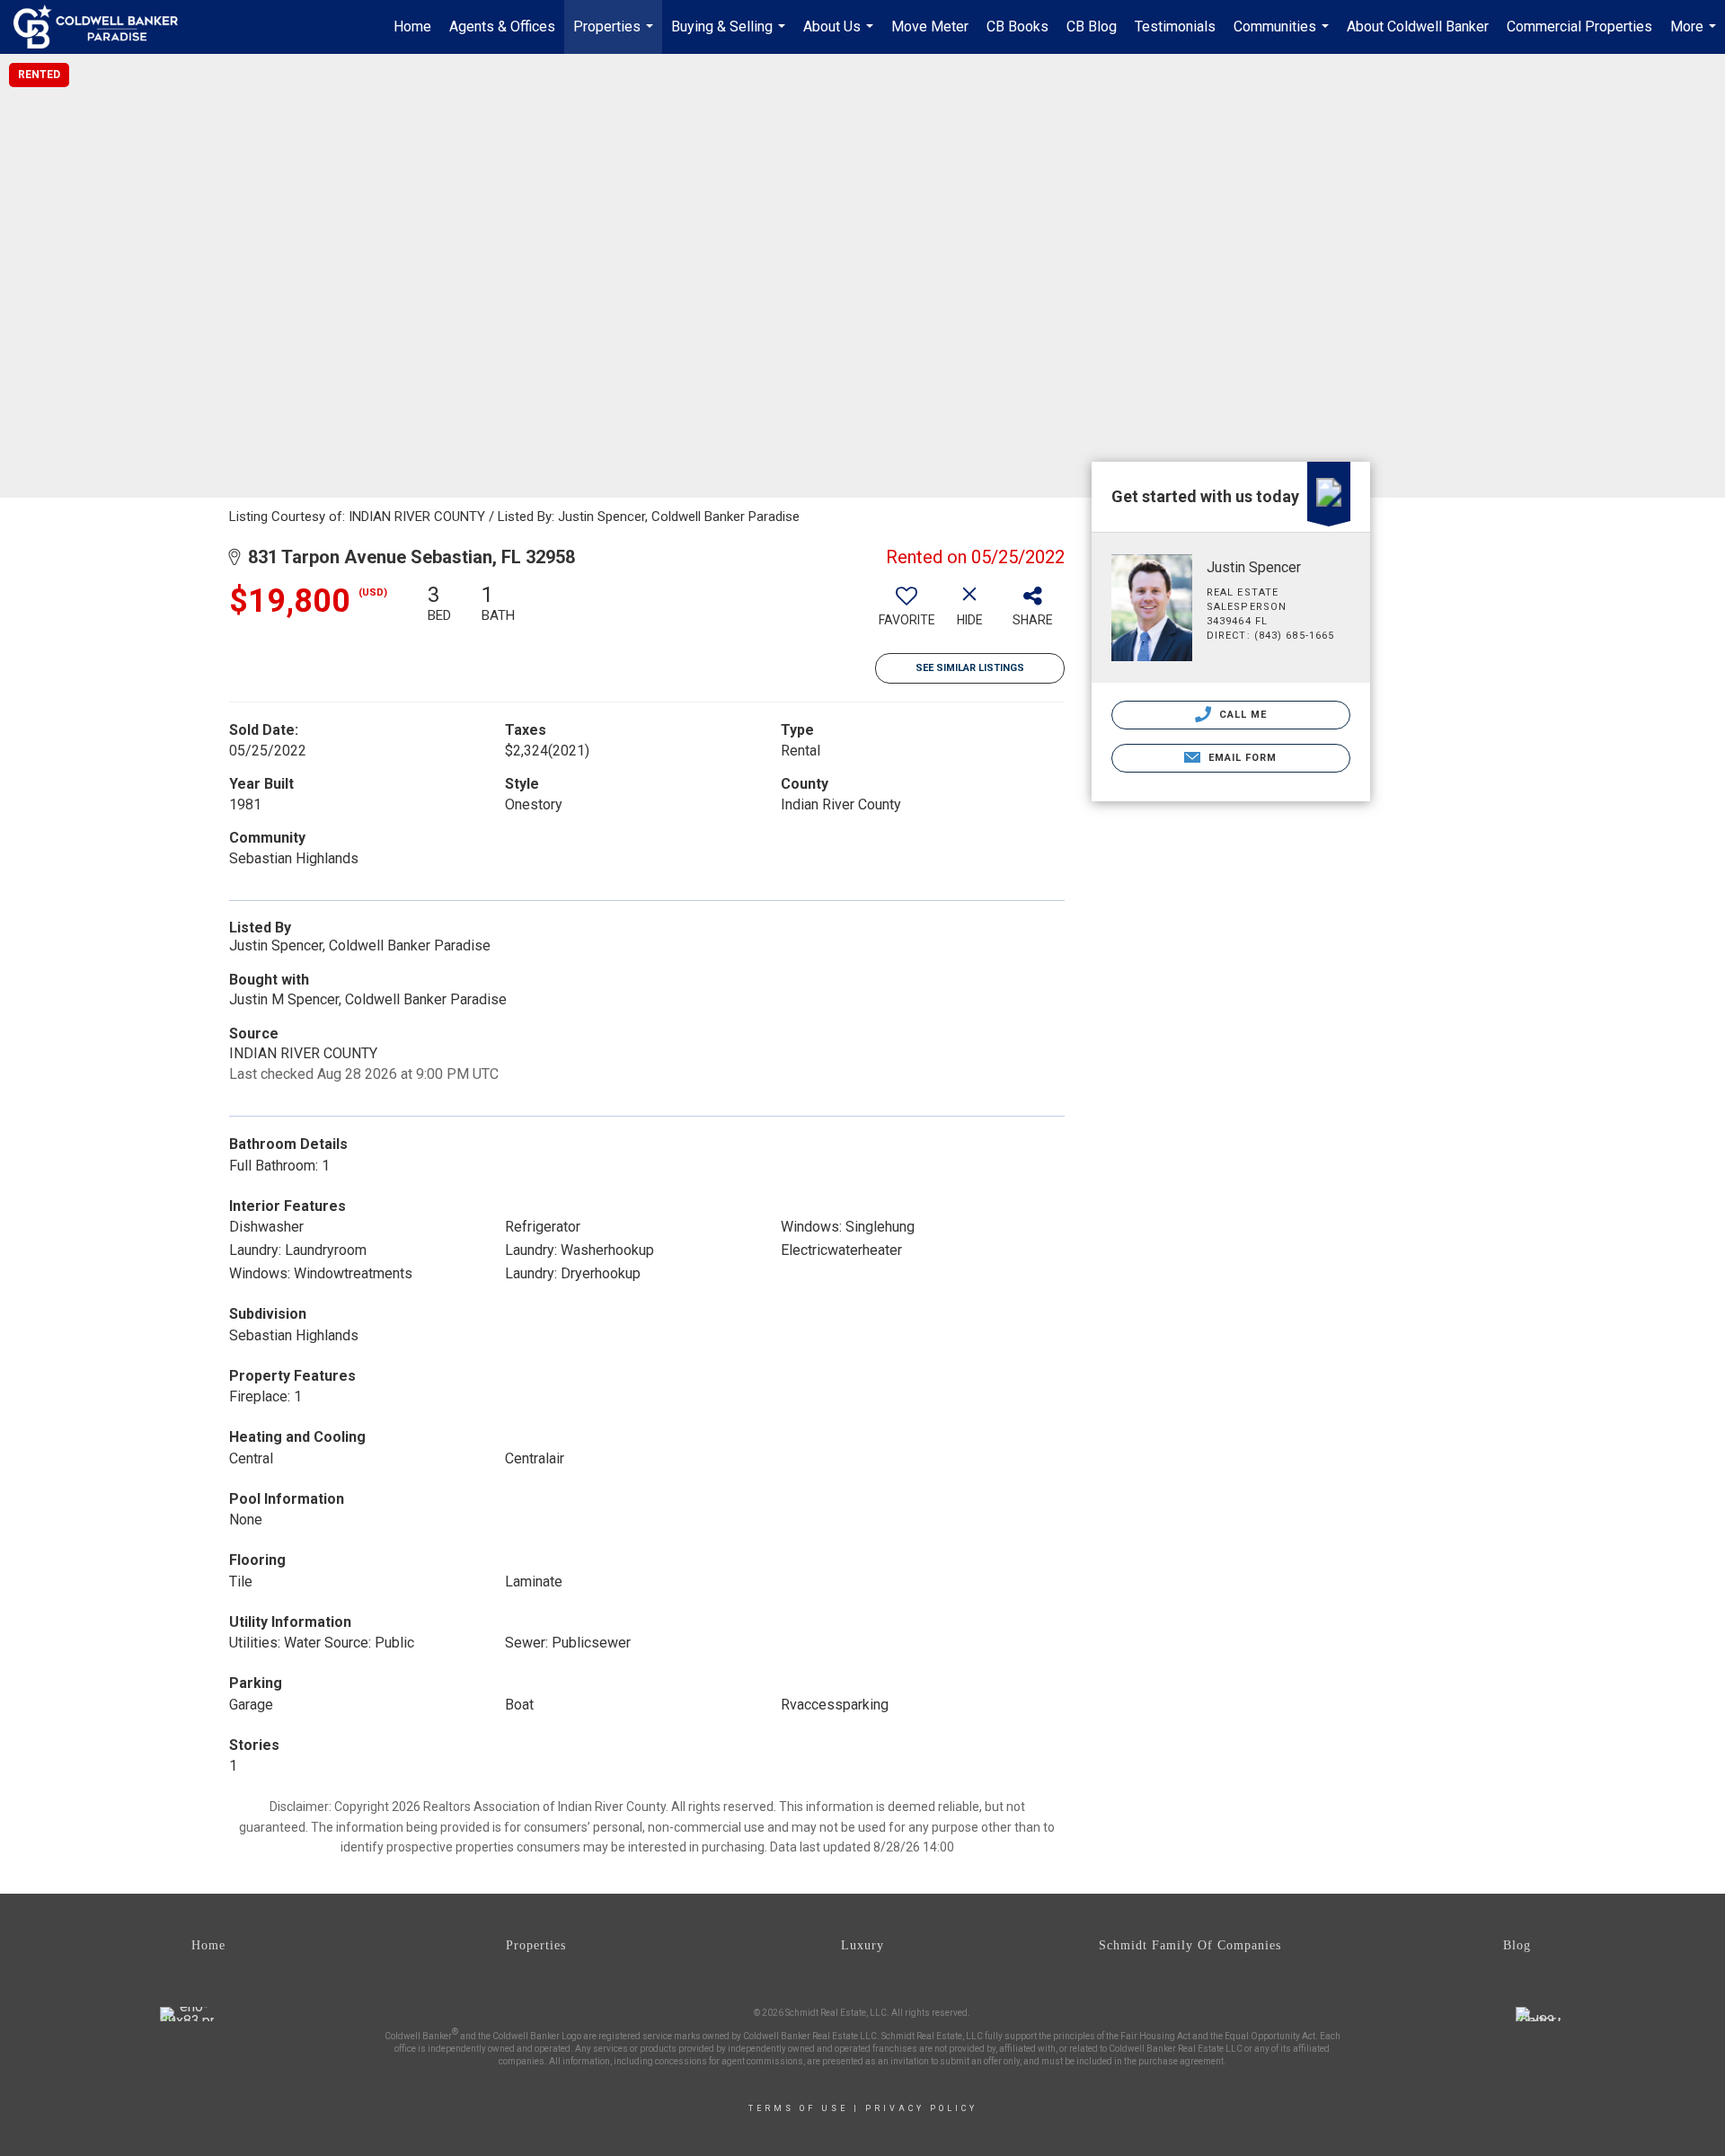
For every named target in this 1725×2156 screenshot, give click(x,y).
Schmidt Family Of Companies (1190, 1945)
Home (412, 27)
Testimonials (1175, 27)
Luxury (862, 1945)
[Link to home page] (105, 27)
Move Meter (930, 27)
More (1695, 36)
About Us (840, 36)
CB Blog (1092, 27)
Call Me (1242, 715)
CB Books (1017, 27)
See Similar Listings (970, 668)
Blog (1517, 1945)
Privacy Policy (921, 2108)
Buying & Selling (730, 36)
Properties (615, 36)
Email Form (1240, 758)
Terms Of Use (798, 2108)
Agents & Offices (502, 27)
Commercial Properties (1579, 27)
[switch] (907, 612)
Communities (1283, 36)
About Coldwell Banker (1418, 27)
